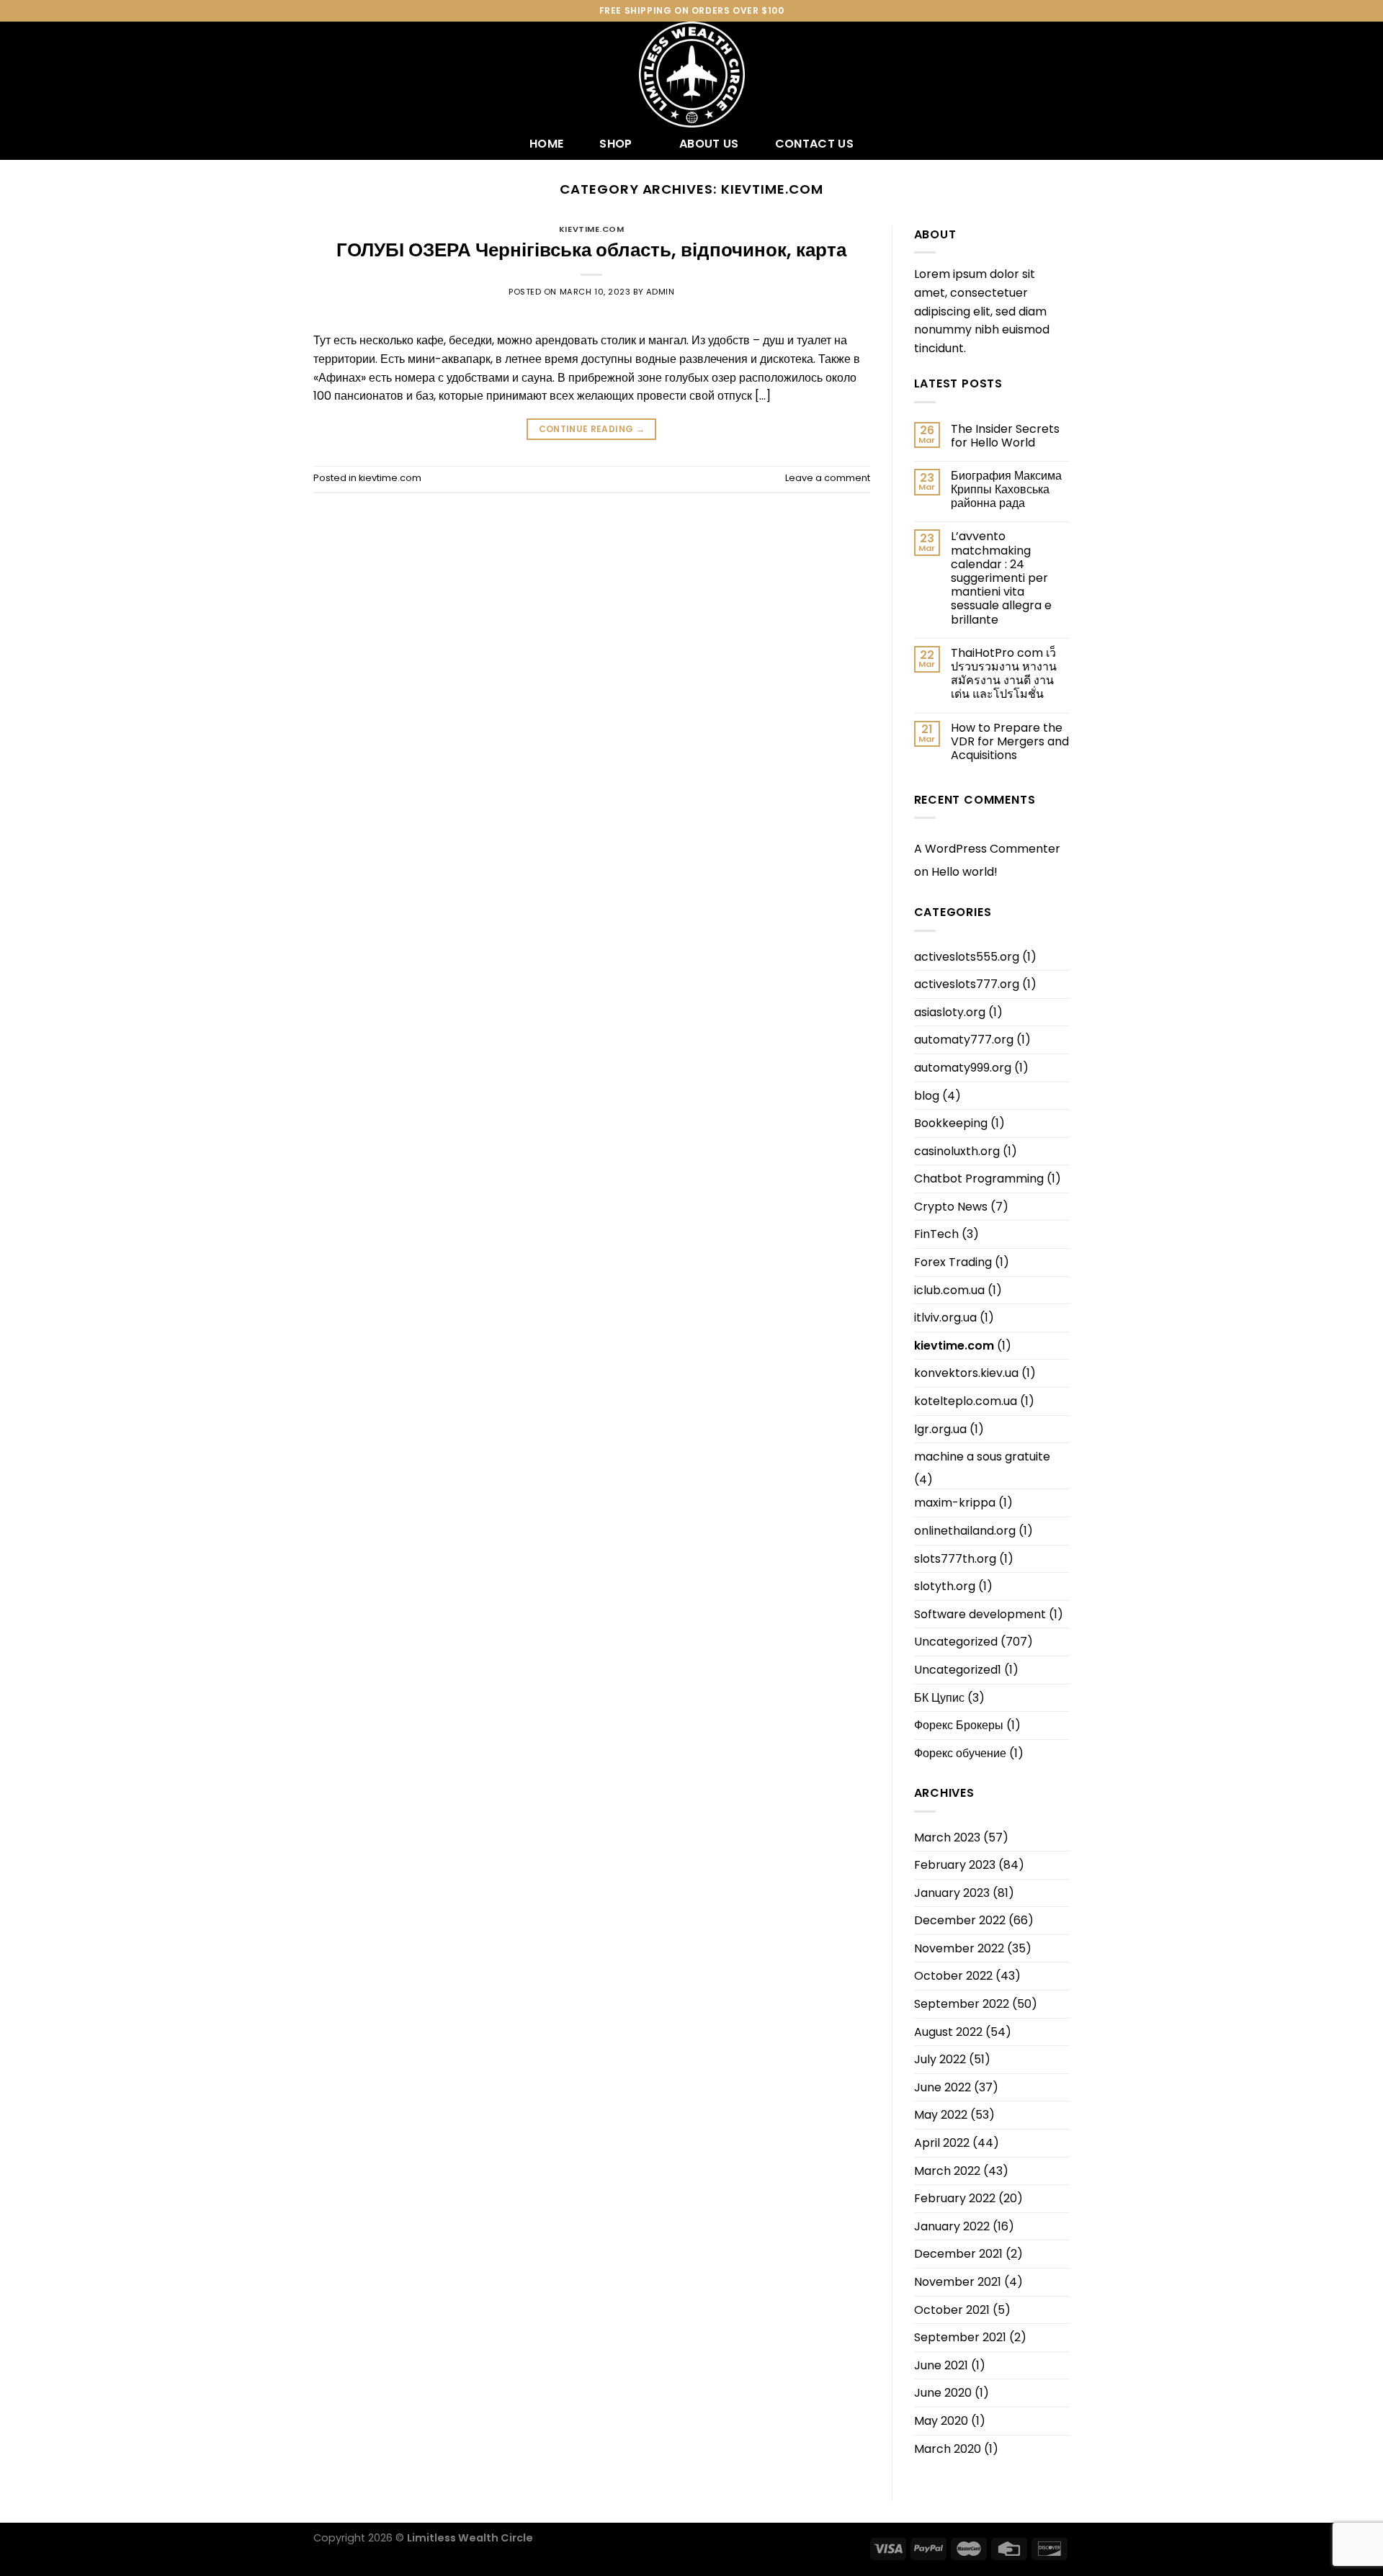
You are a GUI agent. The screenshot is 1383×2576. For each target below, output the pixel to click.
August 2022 (948, 2032)
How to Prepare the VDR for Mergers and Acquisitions (1010, 742)
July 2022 (940, 2059)
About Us (709, 144)
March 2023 (947, 1837)
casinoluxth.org (957, 1151)
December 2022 (960, 1920)
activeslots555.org (967, 957)
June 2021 (941, 2365)
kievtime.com (592, 229)
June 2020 (943, 2393)
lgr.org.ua (940, 1429)
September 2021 (960, 2337)
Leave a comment (828, 478)
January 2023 (952, 1893)
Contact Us (814, 144)
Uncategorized (956, 1642)
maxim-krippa (955, 1503)
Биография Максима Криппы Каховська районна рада (1006, 490)
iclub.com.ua (949, 1290)
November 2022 (959, 1948)
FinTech (936, 1234)
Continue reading (592, 429)
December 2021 (958, 2254)
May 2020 (941, 2421)
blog (927, 1096)
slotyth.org (945, 1586)
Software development (980, 1614)
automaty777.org (964, 1040)
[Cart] (1062, 75)
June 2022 (943, 2087)
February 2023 (955, 1865)
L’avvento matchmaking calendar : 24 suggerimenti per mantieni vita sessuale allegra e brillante (1001, 578)
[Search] (319, 75)
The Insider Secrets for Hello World (1005, 436)
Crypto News (951, 1207)
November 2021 (958, 2282)
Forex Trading (953, 1262)
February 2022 (955, 2198)
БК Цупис (939, 1698)
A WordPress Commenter (987, 849)
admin (661, 292)
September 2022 (962, 2004)
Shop (616, 144)
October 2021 (952, 2310)
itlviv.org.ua (945, 1318)
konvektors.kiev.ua (966, 1373)
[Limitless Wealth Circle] (692, 75)
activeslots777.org (967, 984)
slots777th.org (955, 1559)
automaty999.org (963, 1068)
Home (546, 144)
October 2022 (953, 1976)
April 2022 (942, 2143)
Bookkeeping (951, 1123)
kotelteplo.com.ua (966, 1401)
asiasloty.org (950, 1012)
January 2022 (952, 2226)
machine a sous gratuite (982, 1457)
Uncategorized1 (958, 1670)
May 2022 (941, 2115)
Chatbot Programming (979, 1179)
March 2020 (948, 2449)
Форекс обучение (960, 1753)
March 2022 (947, 2171)
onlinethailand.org (965, 1531)
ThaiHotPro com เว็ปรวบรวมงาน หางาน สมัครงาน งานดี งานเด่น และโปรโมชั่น (1004, 674)
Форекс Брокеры (959, 1725)
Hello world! (964, 872)
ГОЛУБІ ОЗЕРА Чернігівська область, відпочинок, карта (591, 250)
